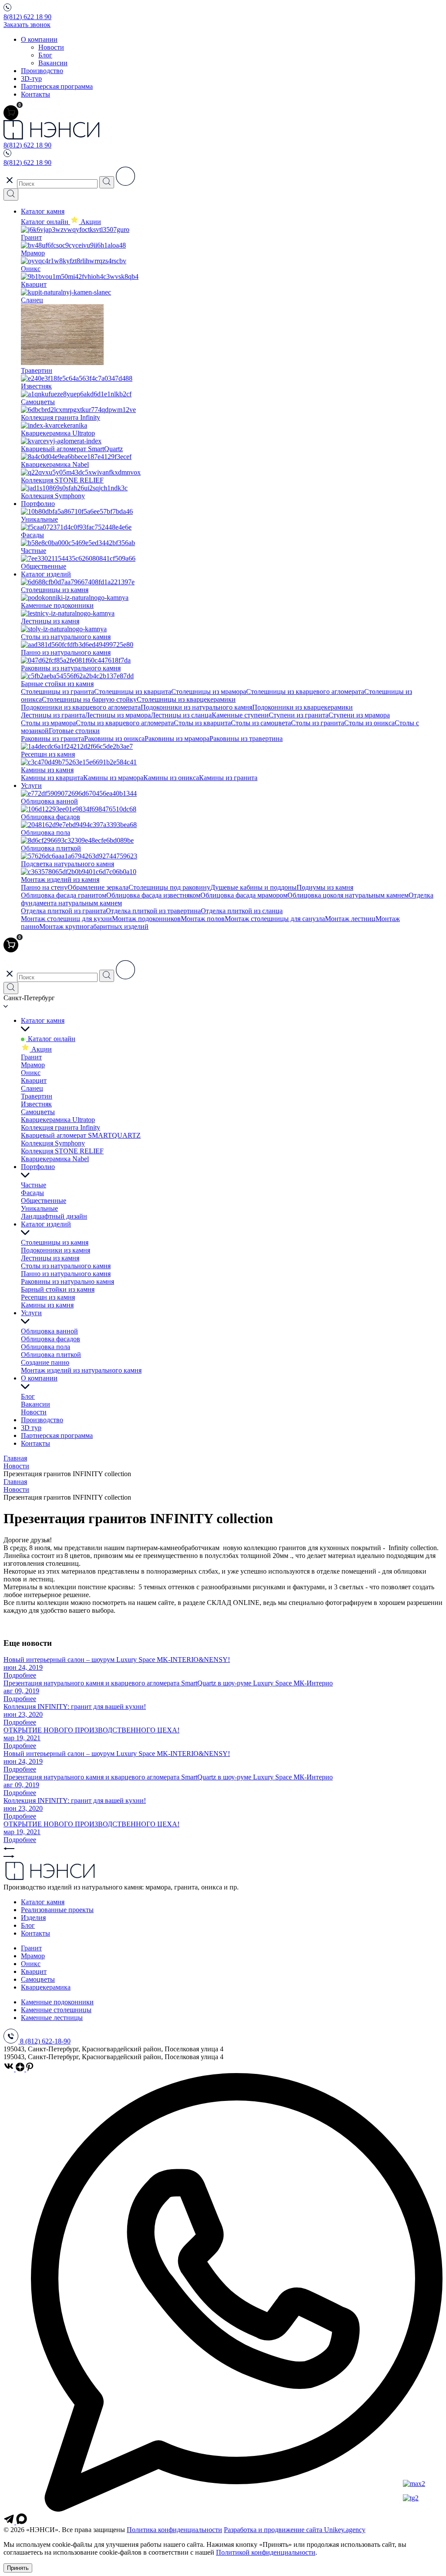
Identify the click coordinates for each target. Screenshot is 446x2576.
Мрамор (33, 1065)
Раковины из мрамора (177, 739)
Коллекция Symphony (53, 1143)
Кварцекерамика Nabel (55, 1159)
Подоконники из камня (56, 1250)
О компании (39, 39)
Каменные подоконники (57, 2002)
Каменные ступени (240, 715)
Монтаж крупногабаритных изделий (94, 926)
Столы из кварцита (202, 723)
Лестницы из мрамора (118, 715)
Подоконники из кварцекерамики (302, 707)
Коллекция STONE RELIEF (62, 1151)
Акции (41, 1049)
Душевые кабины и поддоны (253, 887)
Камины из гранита (228, 778)
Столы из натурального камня (66, 1266)
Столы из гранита (318, 723)
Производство (42, 71)
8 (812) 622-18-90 (45, 2041)
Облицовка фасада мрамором (244, 895)
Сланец (32, 1088)
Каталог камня (43, 211)
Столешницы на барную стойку (89, 699)
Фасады (32, 1193)
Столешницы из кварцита (133, 692)
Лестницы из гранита (53, 715)
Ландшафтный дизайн (54, 1216)
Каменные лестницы (52, 2018)
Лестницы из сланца (181, 715)
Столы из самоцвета (261, 723)
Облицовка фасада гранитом (64, 895)
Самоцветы (38, 1112)
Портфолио (38, 504)
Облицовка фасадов (51, 1339)
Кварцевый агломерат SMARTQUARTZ (81, 1135)
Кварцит (34, 1080)
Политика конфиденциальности (174, 2530)
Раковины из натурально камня (68, 1281)
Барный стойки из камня (58, 1289)
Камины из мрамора (113, 778)
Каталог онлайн (46, 222)
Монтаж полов (203, 919)
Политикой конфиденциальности (266, 2552)
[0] (11, 113)
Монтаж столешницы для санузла (275, 919)
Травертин (37, 1096)
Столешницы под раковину (169, 887)
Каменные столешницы (56, 2010)
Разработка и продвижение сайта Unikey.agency (295, 2530)
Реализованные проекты (57, 1910)
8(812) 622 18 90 (27, 17)
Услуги (31, 786)
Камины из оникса (171, 778)
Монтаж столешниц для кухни (66, 919)
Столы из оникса (369, 723)
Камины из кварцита (52, 778)
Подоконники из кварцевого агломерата (81, 707)
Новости (51, 47)
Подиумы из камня (325, 887)
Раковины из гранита (52, 739)
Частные (34, 1185)
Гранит (31, 1057)
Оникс (31, 1073)
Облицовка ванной (49, 1331)
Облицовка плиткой (51, 1355)
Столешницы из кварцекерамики (186, 699)
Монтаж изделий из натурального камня (81, 1370)
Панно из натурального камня (66, 1274)
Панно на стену (44, 887)
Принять (18, 2568)
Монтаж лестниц (350, 919)
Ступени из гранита (299, 715)
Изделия (33, 1918)
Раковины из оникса (114, 739)
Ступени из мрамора (359, 715)
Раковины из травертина (246, 739)
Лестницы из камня (50, 1258)
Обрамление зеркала (98, 887)
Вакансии (53, 63)
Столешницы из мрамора (209, 692)
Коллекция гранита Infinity (61, 1127)
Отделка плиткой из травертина (153, 911)
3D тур (31, 1428)
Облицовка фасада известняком (153, 895)
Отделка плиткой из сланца (242, 911)
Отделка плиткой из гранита (63, 911)
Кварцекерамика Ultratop (58, 1120)
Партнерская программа (57, 86)
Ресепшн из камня (48, 1297)
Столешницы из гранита (57, 692)
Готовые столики (74, 731)
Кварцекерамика (46, 1987)
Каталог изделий (46, 574)
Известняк (36, 1104)
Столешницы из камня (55, 1242)
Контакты (35, 94)
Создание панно (45, 1362)
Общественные (44, 1201)
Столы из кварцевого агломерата (125, 723)
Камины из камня (47, 1305)
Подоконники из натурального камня (196, 707)
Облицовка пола (46, 1347)
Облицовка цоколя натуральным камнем (348, 895)
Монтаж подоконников (146, 919)
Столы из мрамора (48, 723)
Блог (45, 55)
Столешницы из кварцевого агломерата (305, 692)
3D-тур (31, 79)
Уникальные (39, 1208)
